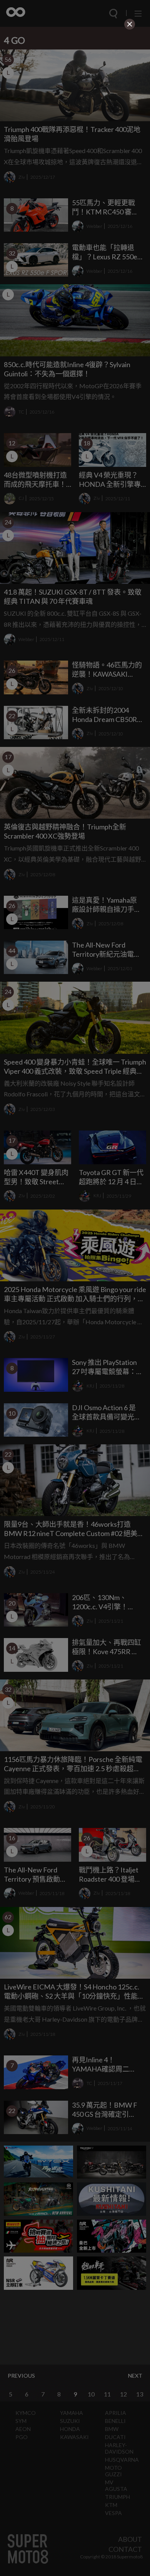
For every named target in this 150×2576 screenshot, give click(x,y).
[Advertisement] (75, 80)
